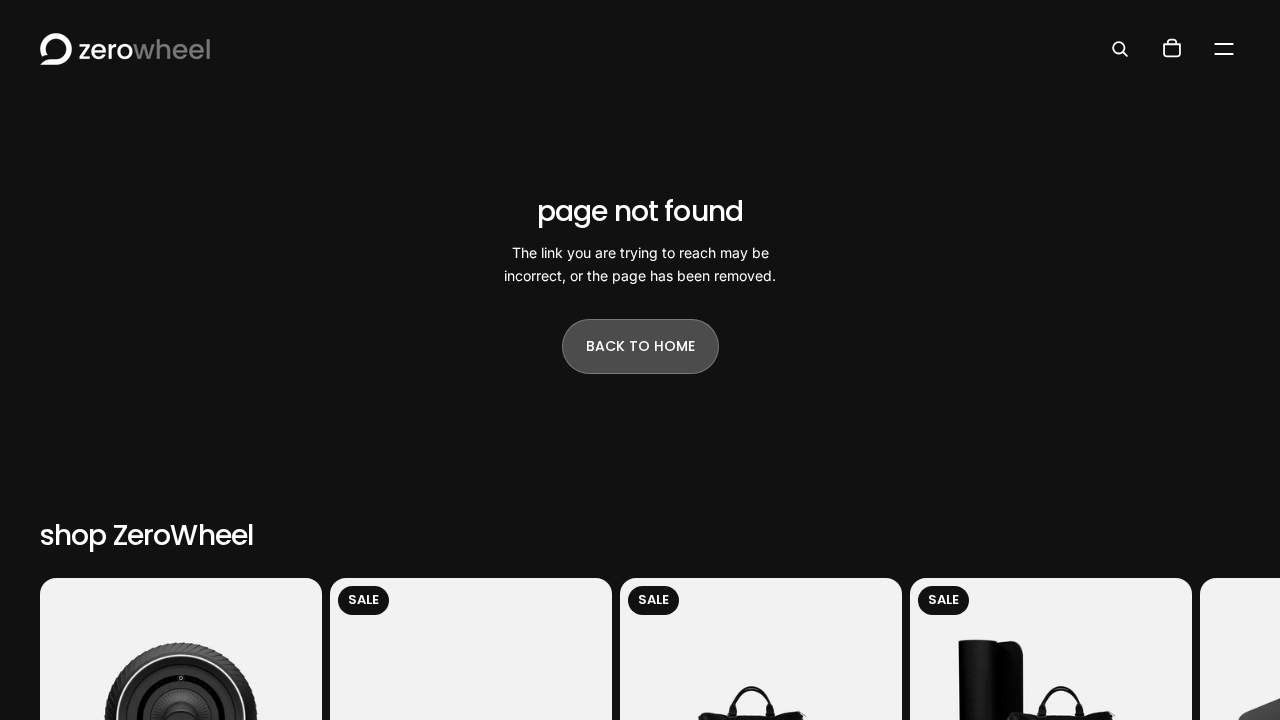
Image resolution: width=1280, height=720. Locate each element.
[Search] (1120, 49)
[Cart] (1172, 49)
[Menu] (1224, 49)
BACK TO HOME (640, 346)
